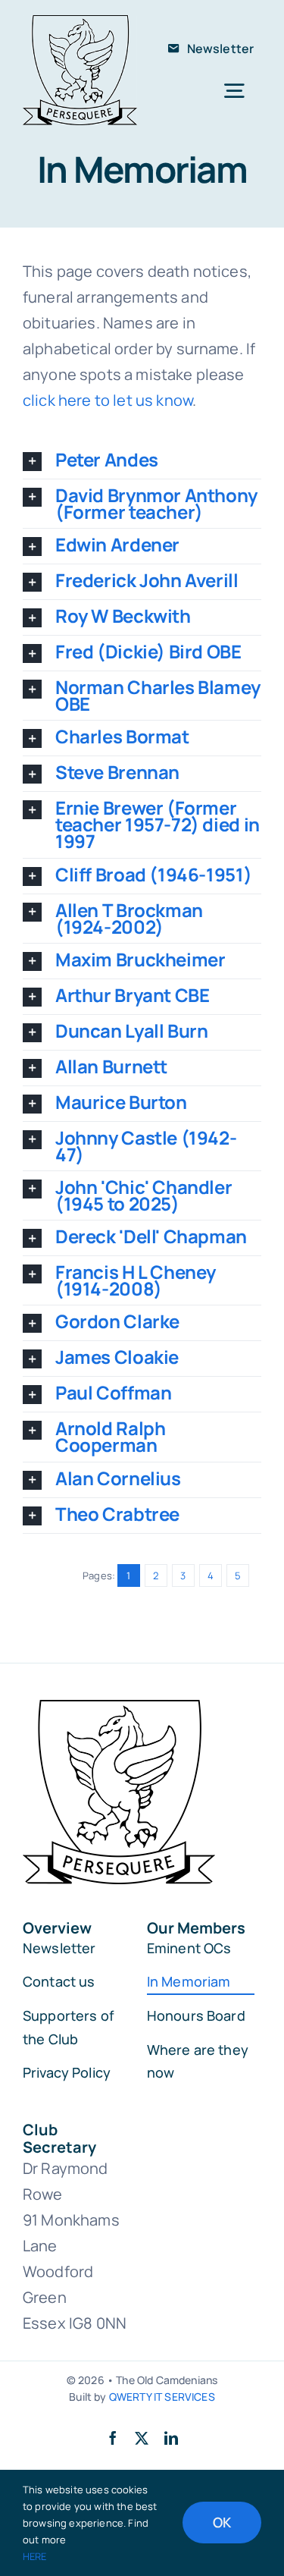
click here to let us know (108, 400)
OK (222, 2522)
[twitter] (142, 2438)
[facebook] (113, 2438)
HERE (35, 2556)
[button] (142, 461)
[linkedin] (171, 2438)
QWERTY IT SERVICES (162, 2397)
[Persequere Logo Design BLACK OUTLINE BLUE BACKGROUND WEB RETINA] (80, 22)
